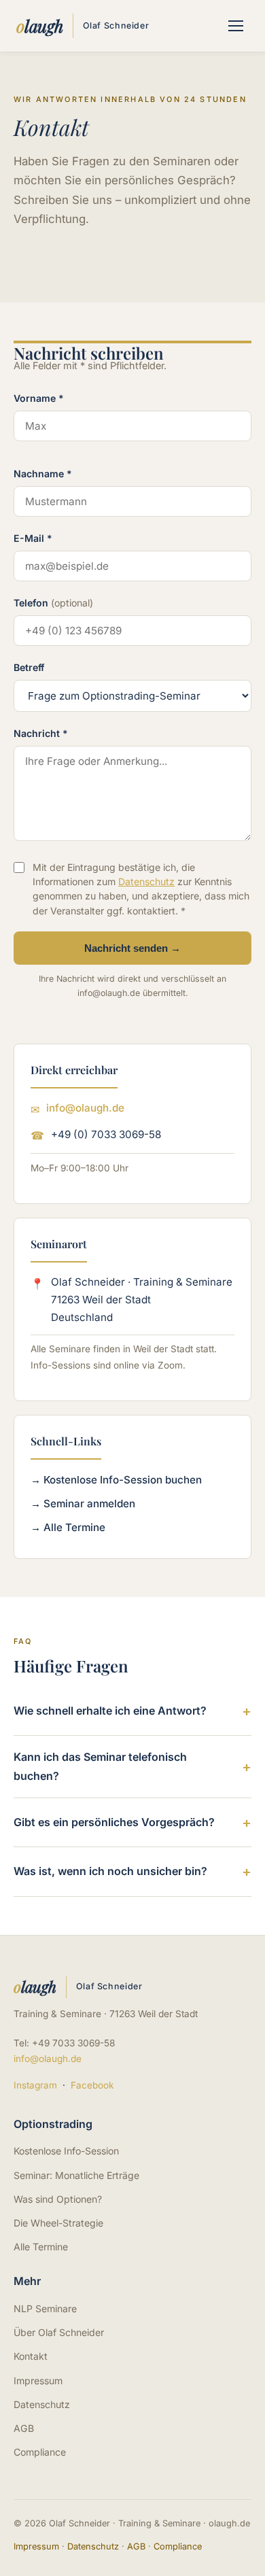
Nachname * (43, 474)
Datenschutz (146, 881)
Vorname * (39, 398)
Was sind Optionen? (58, 2199)
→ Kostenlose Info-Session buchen (116, 1480)
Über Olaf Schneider (59, 2332)
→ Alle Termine (68, 1527)
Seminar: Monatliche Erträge (76, 2175)
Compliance (40, 2452)
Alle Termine (41, 2247)
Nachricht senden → (132, 948)
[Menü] (236, 26)
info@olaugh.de (85, 1108)
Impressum (38, 2381)
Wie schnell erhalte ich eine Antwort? (110, 1711)
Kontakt (31, 2356)
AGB (24, 2428)
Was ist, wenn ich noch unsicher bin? (110, 1871)
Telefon (53, 603)
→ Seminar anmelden (83, 1504)
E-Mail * (33, 538)
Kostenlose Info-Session (66, 2151)
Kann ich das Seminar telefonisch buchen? (100, 1766)
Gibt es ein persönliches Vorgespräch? (114, 1822)
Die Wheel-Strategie (58, 2223)
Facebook (92, 2085)
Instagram (35, 2085)
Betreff (29, 667)
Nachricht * (41, 733)
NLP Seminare (45, 2308)
